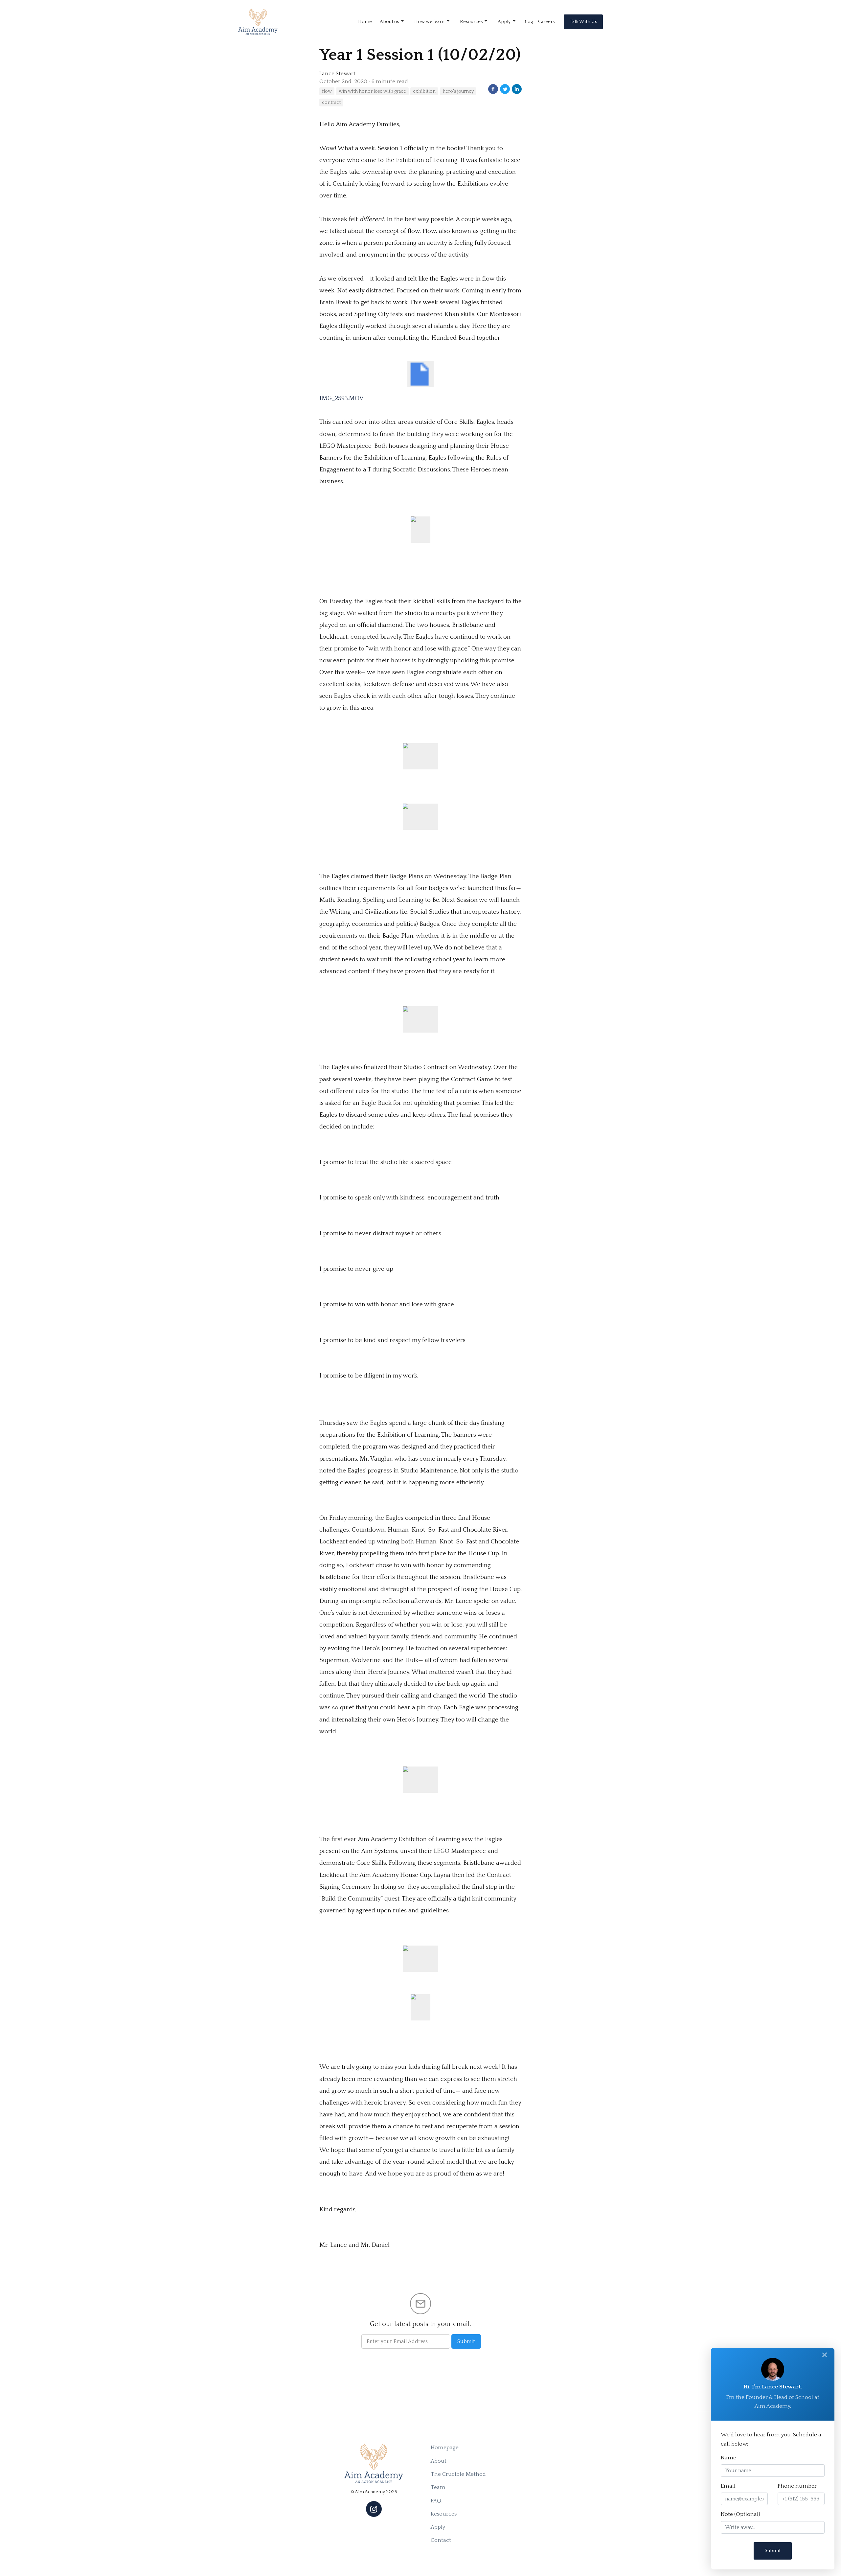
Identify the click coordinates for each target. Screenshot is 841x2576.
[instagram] (374, 2509)
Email (728, 2486)
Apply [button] (505, 22)
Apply (438, 2527)
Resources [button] (472, 22)
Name (728, 2458)
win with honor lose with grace (372, 91)
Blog (528, 22)
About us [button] (390, 22)
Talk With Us (583, 22)
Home (365, 22)
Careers (546, 22)
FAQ (436, 2501)
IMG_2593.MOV (341, 398)
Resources (444, 2514)
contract (331, 103)
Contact (441, 2540)
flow (327, 91)
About (439, 2461)
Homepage (445, 2448)
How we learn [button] (430, 22)
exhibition (424, 91)
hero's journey (458, 91)
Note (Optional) (740, 2514)
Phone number (797, 2486)
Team (438, 2487)
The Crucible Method (458, 2474)
